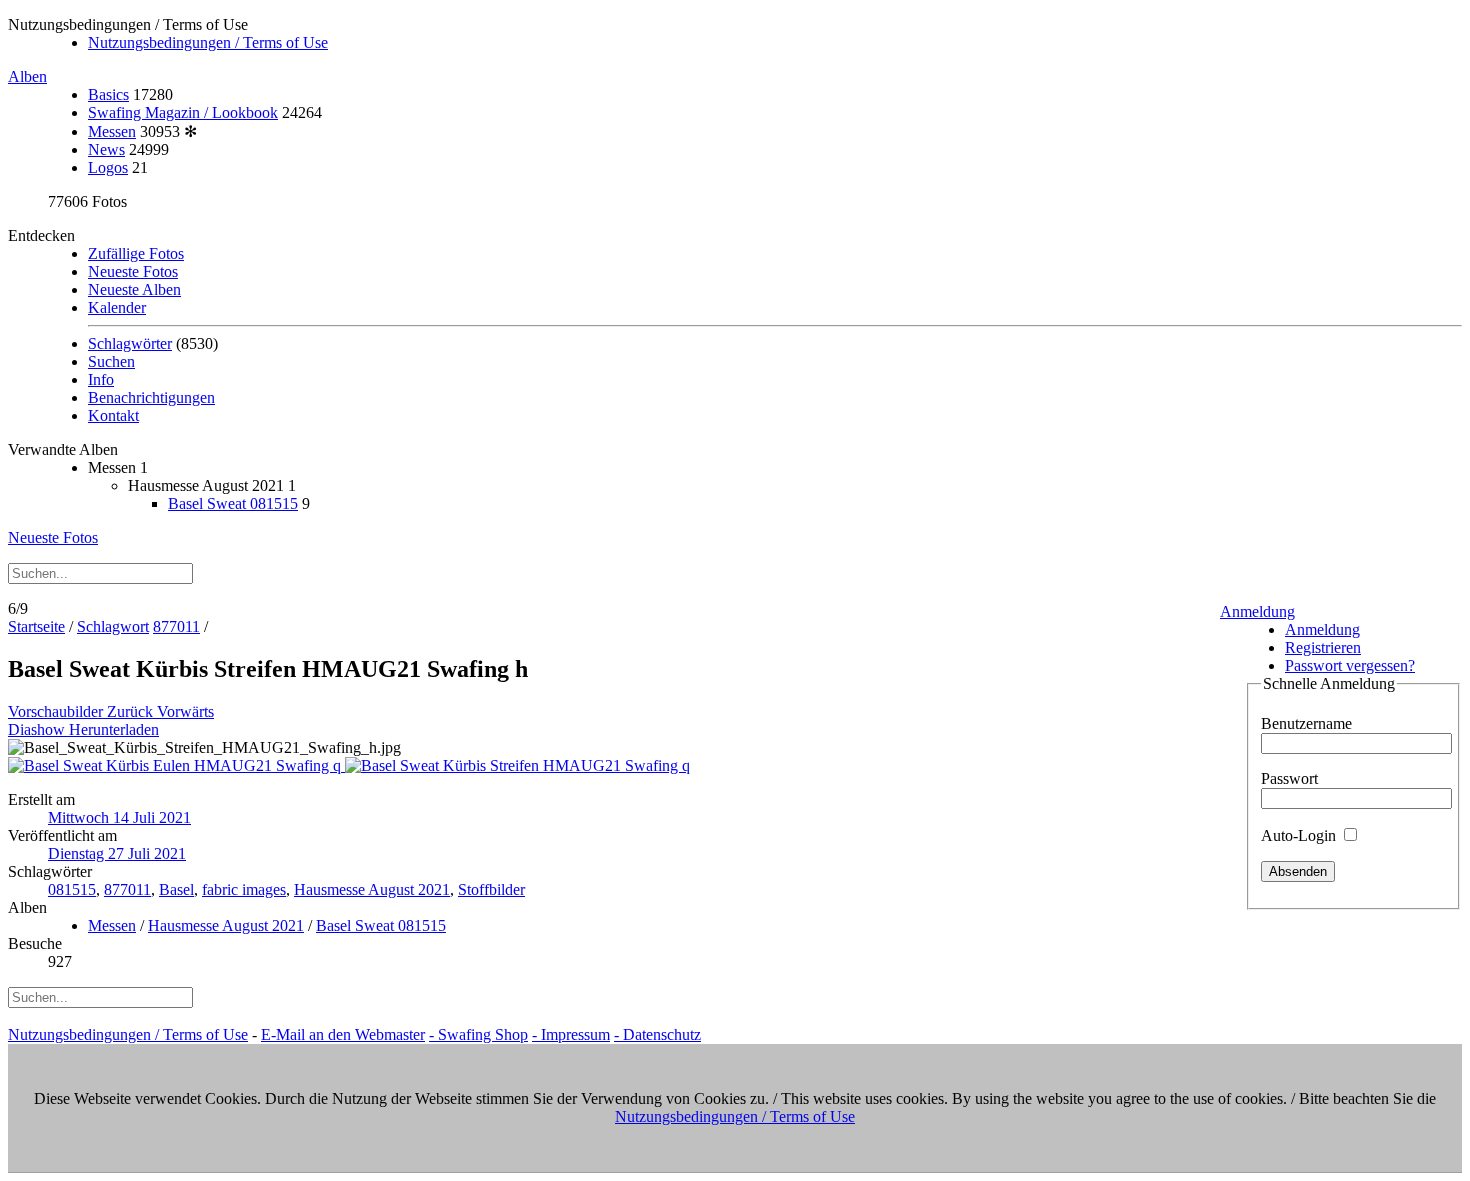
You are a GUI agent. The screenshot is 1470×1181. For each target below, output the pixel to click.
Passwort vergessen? (1350, 665)
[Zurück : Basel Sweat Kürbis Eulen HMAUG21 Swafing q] (176, 765)
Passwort (1289, 778)
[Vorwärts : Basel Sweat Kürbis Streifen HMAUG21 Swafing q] (517, 765)
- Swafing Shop (478, 1034)
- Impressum (571, 1034)
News (106, 149)
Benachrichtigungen (151, 397)
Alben (27, 76)
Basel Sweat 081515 (233, 503)
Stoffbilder (491, 889)
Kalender (117, 307)
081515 (72, 889)
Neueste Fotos (133, 271)
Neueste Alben (134, 289)
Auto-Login (1300, 835)
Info (101, 379)
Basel (176, 889)
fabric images (244, 889)
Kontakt (113, 415)
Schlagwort (113, 626)
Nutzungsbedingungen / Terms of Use (208, 42)
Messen (112, 131)
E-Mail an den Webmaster (343, 1034)
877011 (176, 626)
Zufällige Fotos (136, 253)
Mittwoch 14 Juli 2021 (119, 817)
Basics (108, 94)
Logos (108, 167)
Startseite (36, 626)
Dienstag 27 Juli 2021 (117, 853)
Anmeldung (1257, 611)
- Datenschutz (657, 1034)
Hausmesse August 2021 (372, 889)
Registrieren (1323, 647)
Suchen (111, 361)
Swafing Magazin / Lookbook (183, 112)
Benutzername (1306, 723)
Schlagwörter (130, 343)
